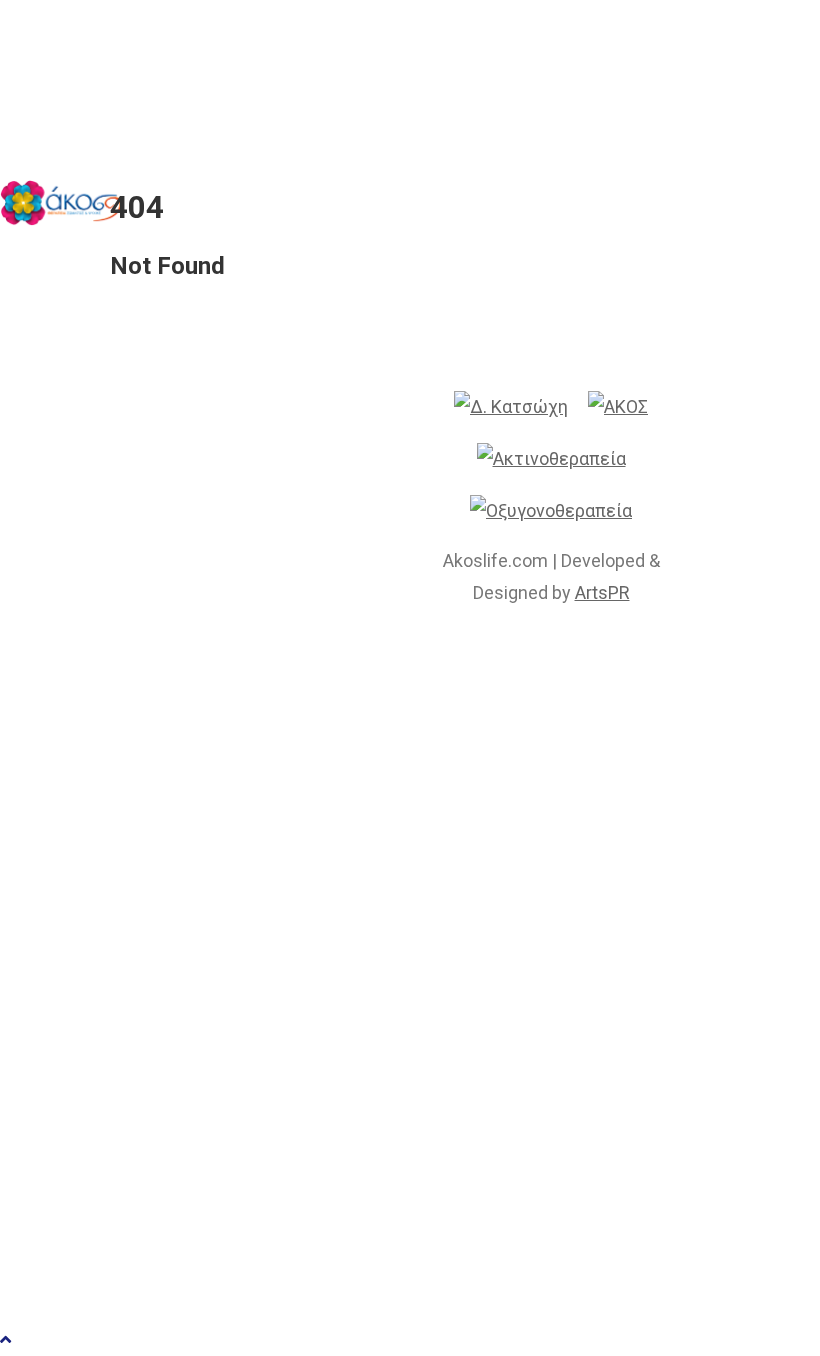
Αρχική (258, 758)
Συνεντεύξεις (303, 966)
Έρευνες (267, 914)
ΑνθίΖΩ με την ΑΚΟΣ (354, 1018)
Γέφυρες (269, 1070)
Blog (240, 1122)
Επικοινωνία (295, 1174)
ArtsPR (602, 592)
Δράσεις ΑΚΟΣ (309, 862)
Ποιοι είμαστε (306, 810)
